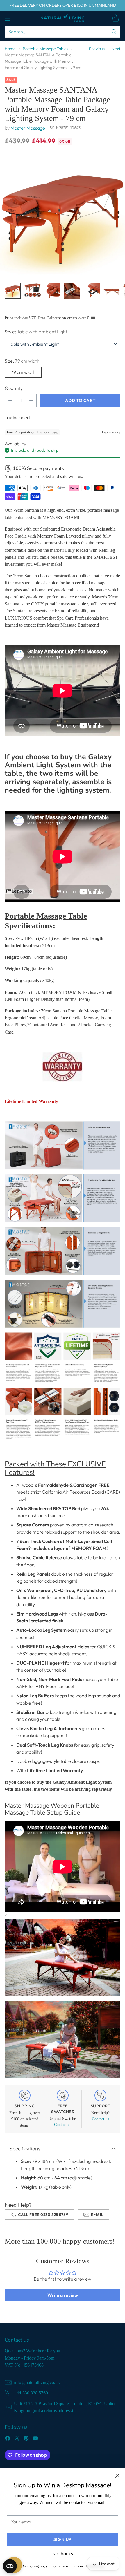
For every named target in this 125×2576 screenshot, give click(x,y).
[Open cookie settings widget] (10, 2566)
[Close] (117, 2476)
